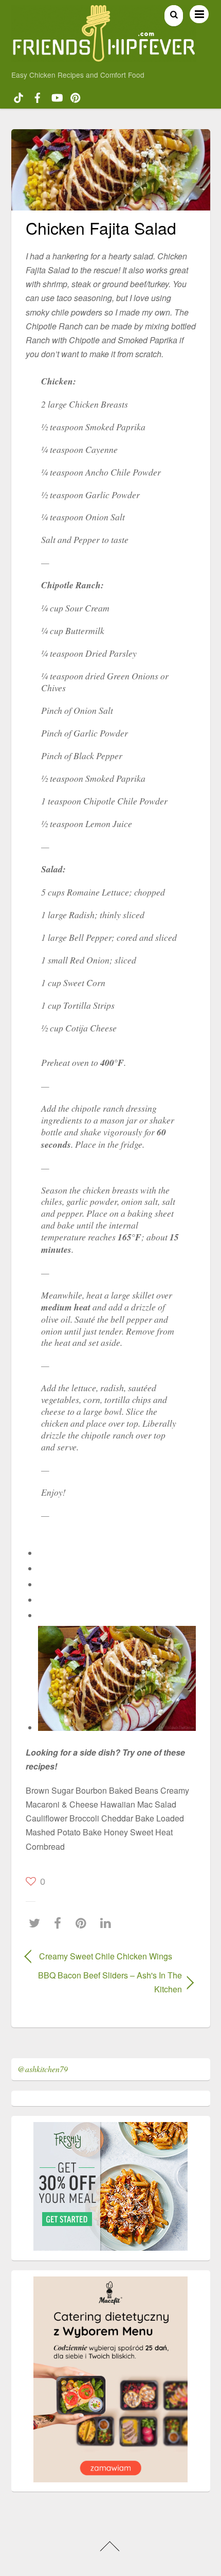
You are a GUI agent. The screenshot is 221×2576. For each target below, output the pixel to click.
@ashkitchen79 (43, 2069)
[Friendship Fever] (104, 57)
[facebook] (38, 96)
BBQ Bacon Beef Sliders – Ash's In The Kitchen (104, 1982)
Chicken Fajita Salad (101, 227)
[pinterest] (76, 96)
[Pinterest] (84, 1923)
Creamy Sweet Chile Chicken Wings (106, 1956)
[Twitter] (37, 1923)
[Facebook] (60, 1923)
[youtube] (57, 96)
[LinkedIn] (108, 1923)
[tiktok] (19, 96)
